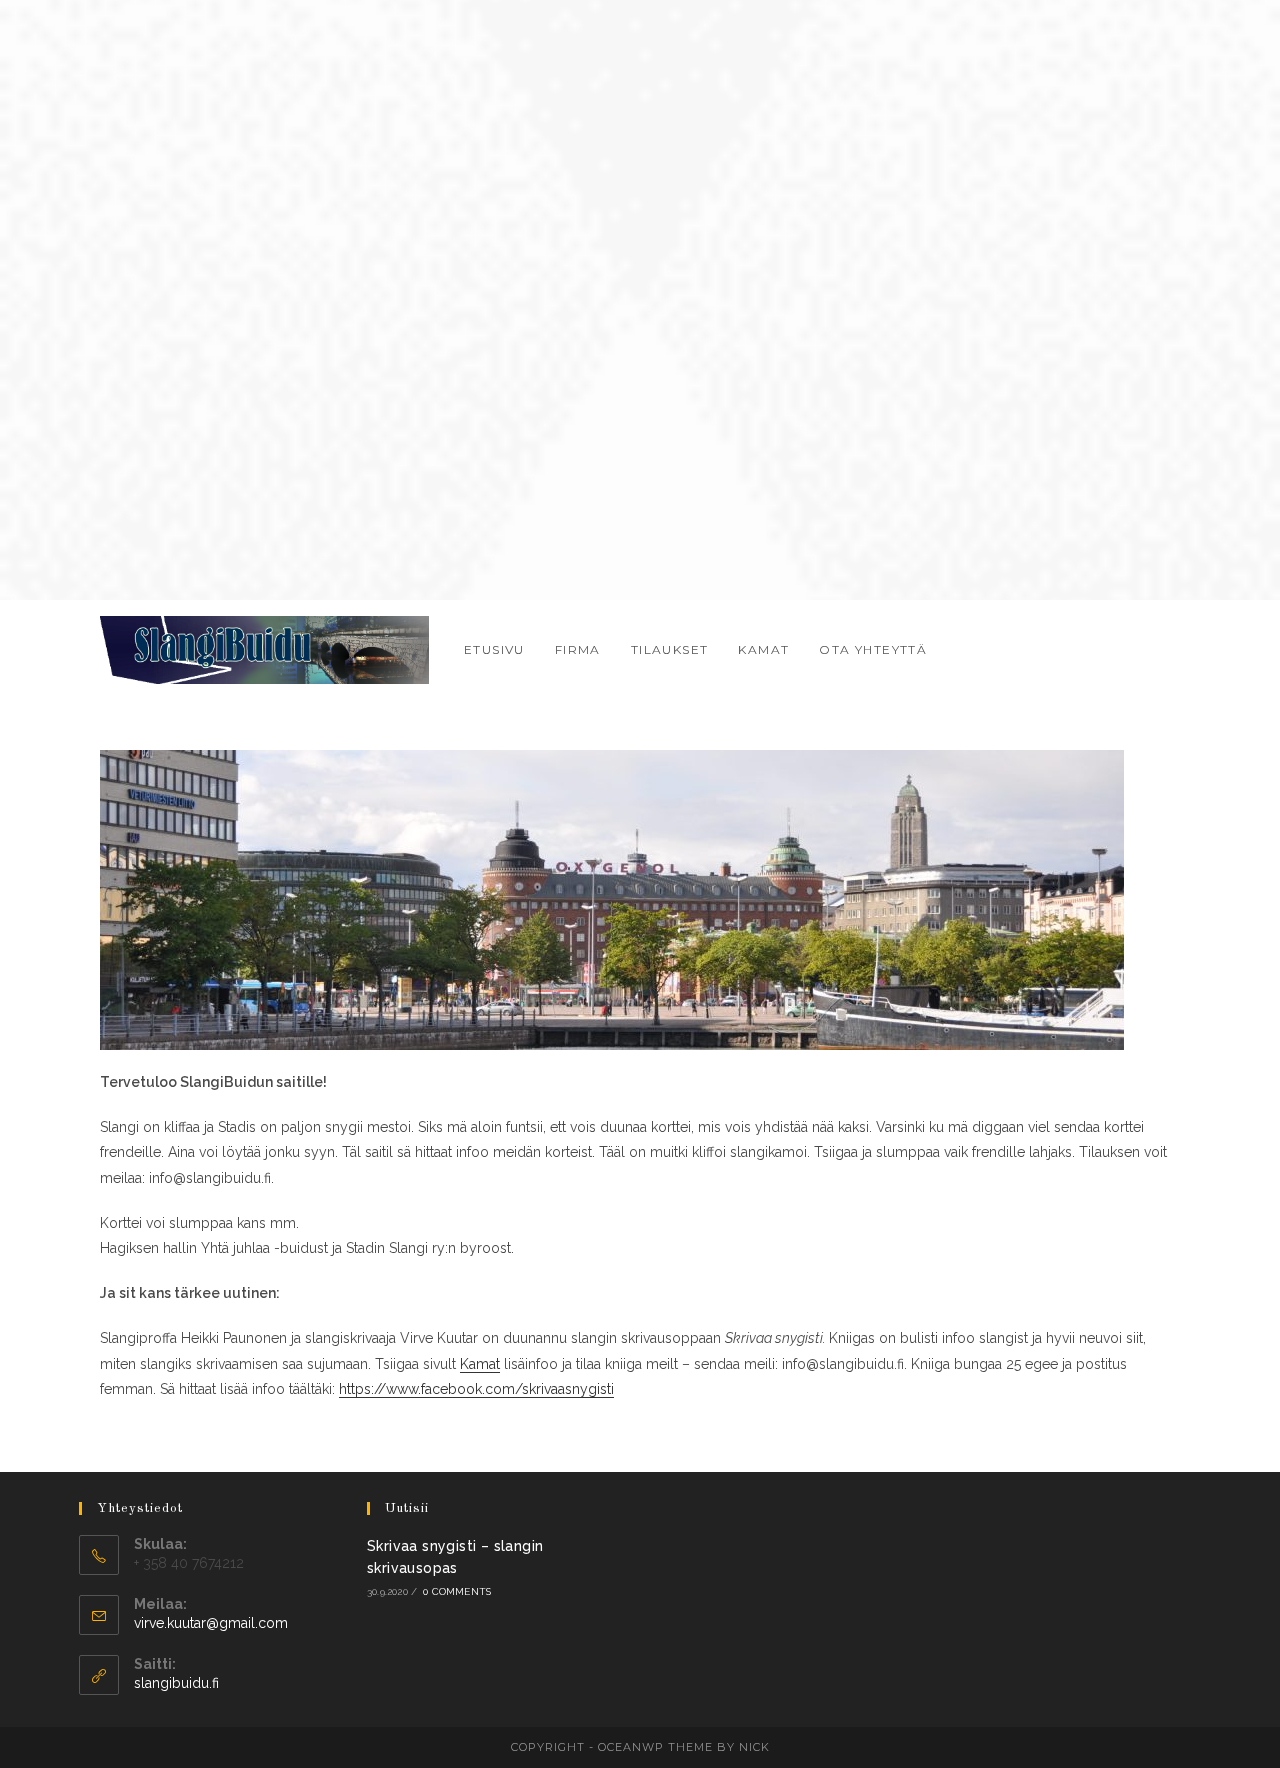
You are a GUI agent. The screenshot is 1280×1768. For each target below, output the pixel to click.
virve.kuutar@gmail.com (211, 1623)
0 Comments (457, 1591)
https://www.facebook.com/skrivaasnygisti (476, 1389)
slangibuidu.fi (176, 1683)
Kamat (480, 1364)
